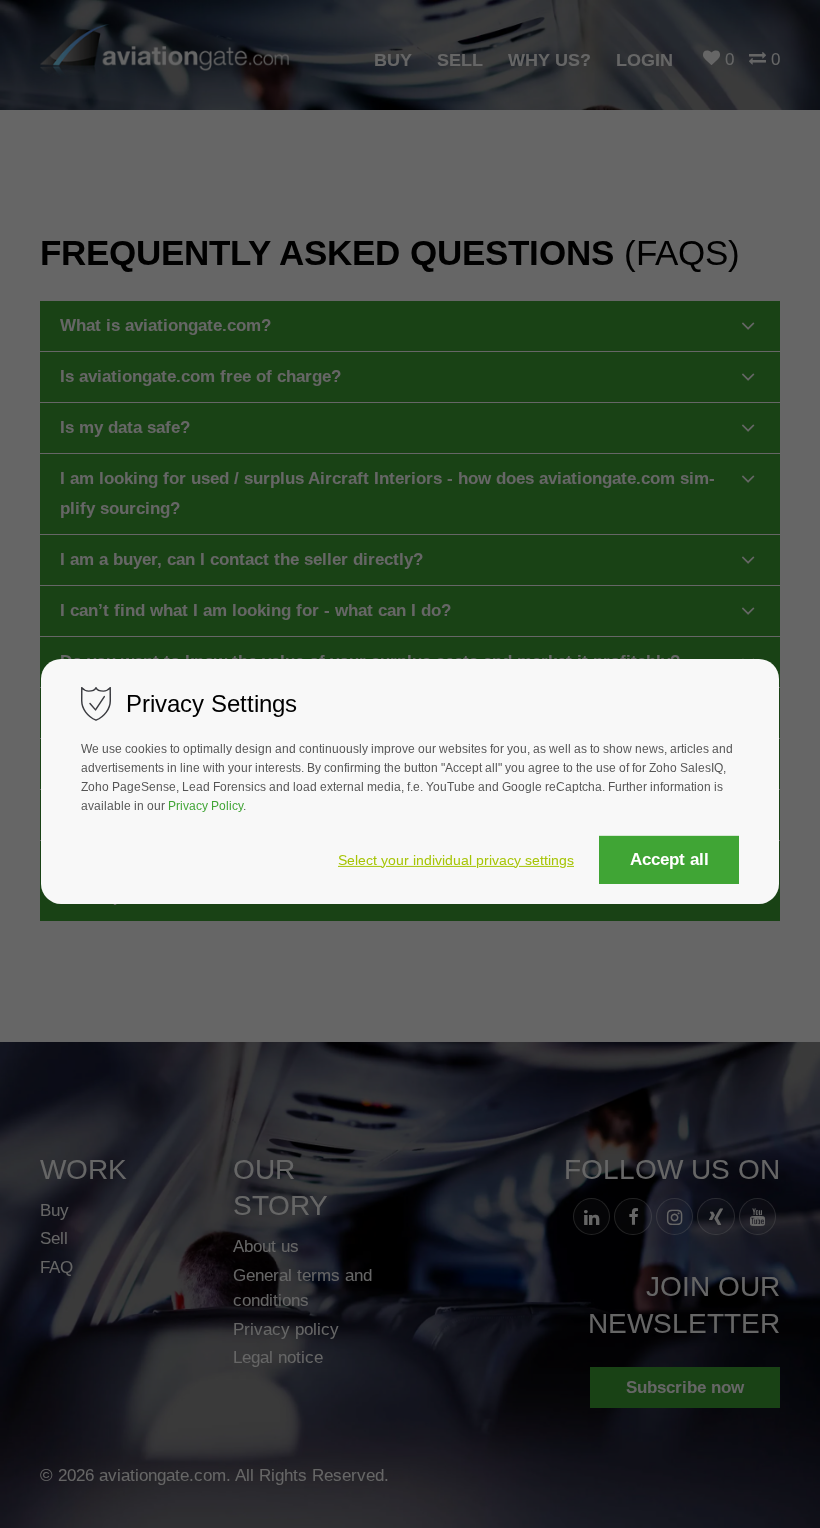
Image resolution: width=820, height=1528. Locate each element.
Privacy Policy (205, 806)
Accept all (669, 859)
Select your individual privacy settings (456, 860)
